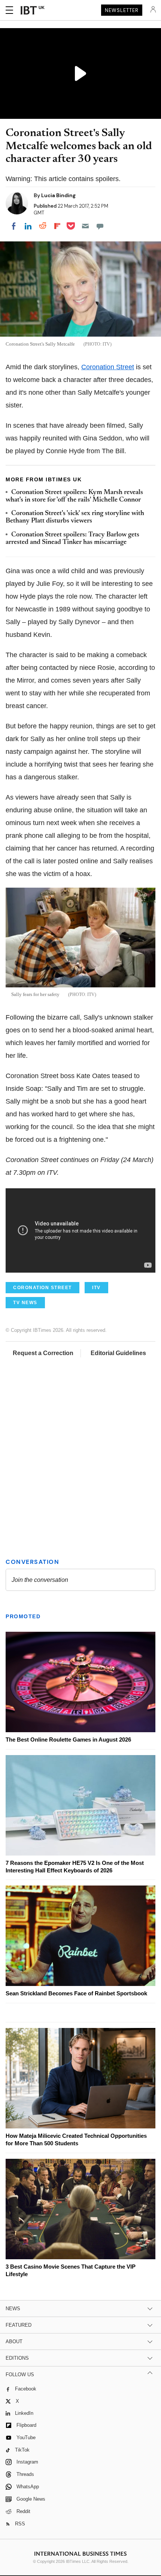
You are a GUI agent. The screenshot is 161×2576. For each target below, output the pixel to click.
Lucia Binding (58, 195)
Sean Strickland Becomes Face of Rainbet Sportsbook (76, 1993)
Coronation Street (108, 367)
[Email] (85, 226)
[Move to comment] (100, 226)
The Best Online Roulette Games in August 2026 (68, 1740)
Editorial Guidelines (118, 1353)
